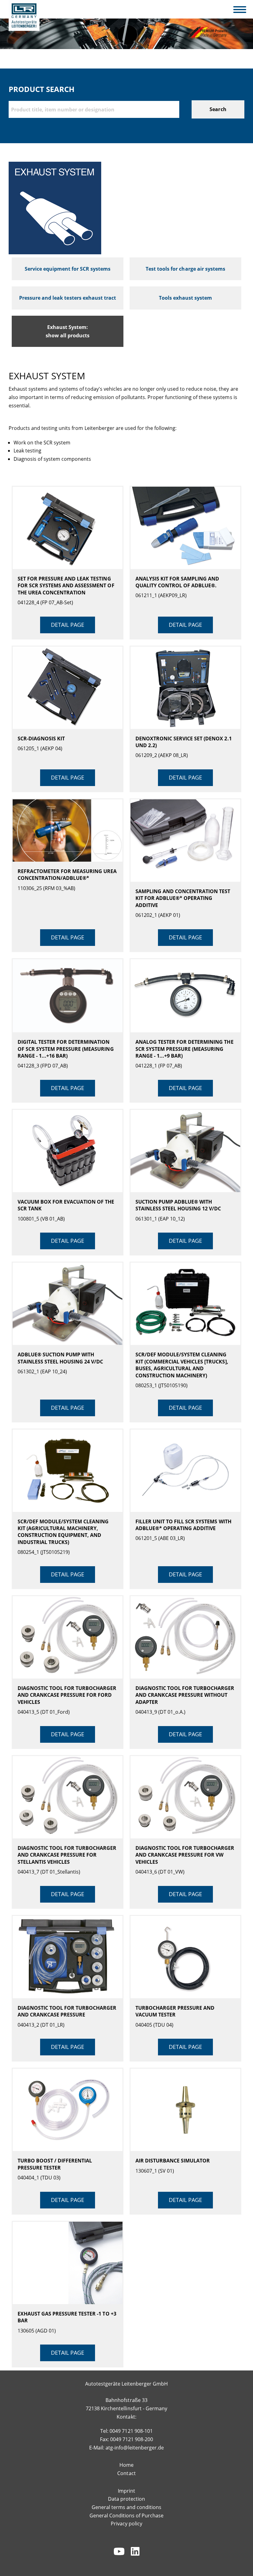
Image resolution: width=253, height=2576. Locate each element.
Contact (126, 2473)
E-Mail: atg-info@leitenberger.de (126, 2448)
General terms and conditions (126, 2507)
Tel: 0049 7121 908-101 (126, 2431)
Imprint (126, 2491)
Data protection (126, 2499)
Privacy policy (126, 2524)
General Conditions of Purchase (126, 2516)
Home (126, 2465)
